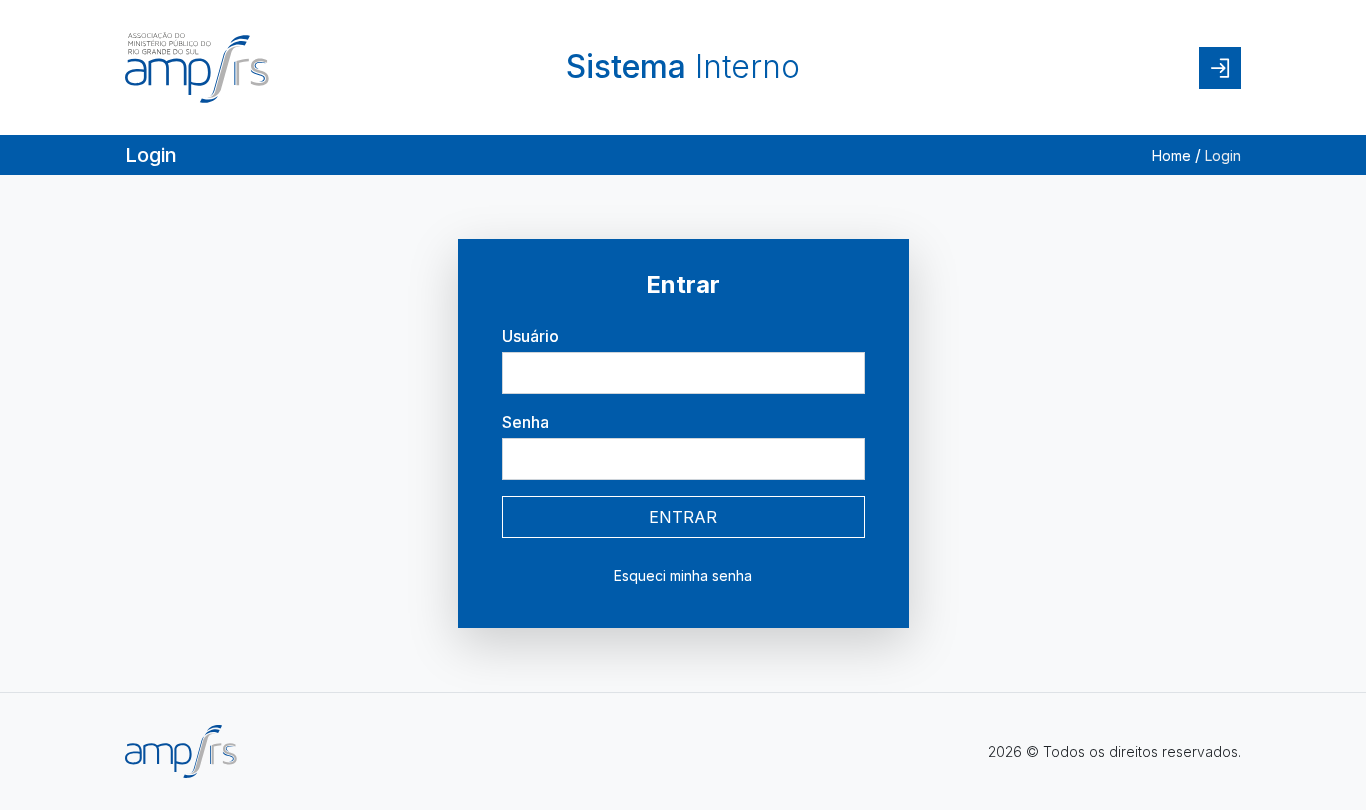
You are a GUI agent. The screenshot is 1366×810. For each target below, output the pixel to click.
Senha (525, 422)
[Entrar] (1220, 68)
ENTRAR (683, 517)
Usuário (530, 336)
